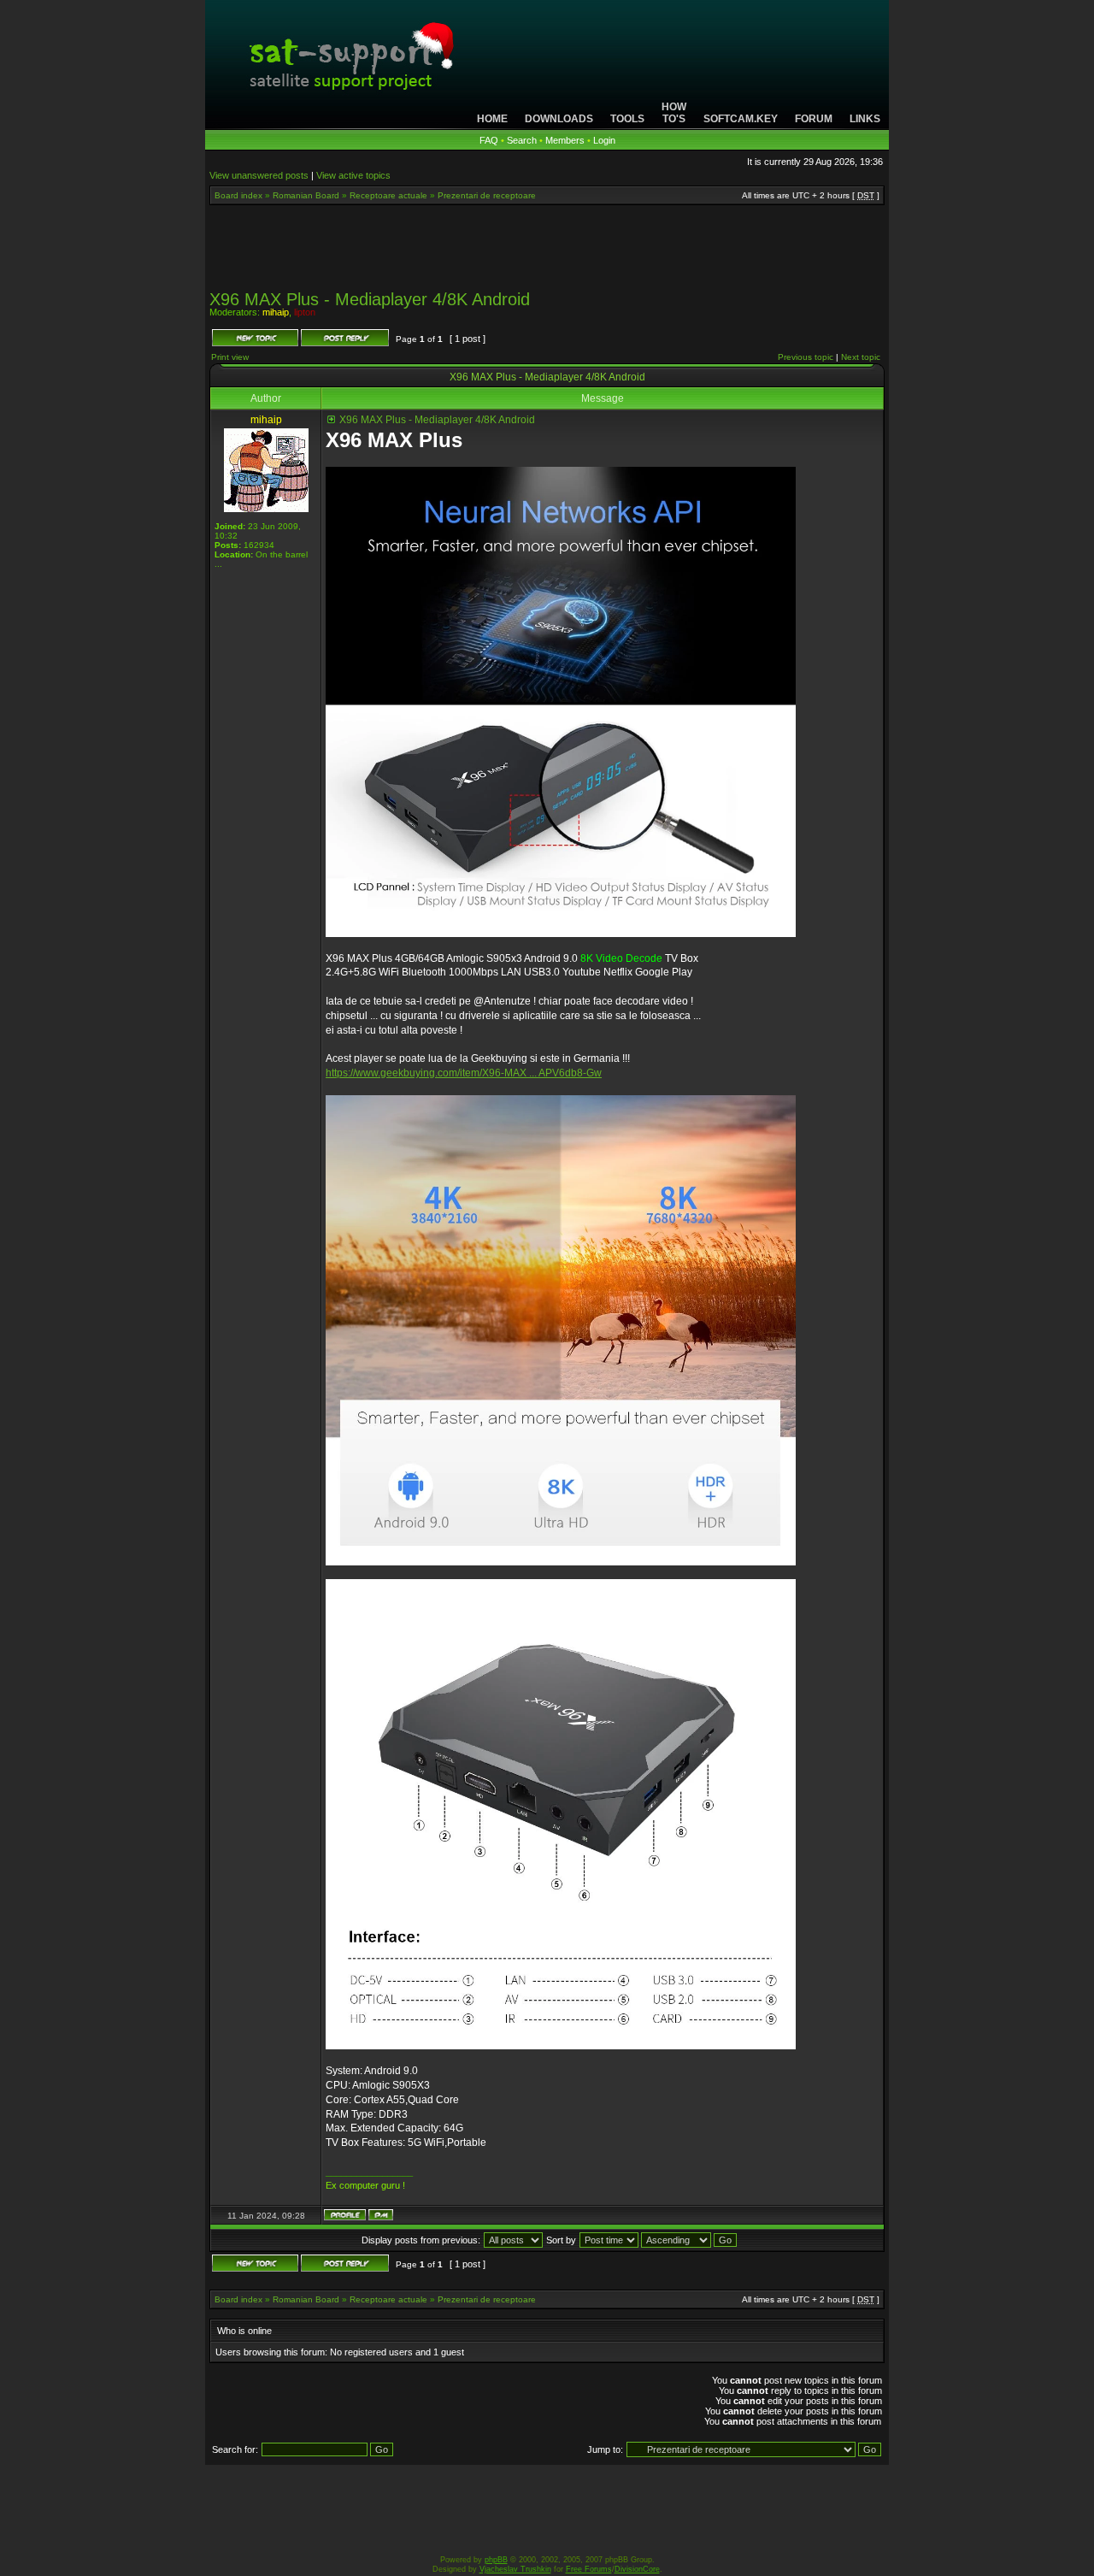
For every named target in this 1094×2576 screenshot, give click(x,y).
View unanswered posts (259, 175)
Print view (230, 357)
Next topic (861, 357)
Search (522, 140)
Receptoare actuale (388, 195)
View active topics (353, 175)
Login (604, 140)
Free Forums (589, 2569)
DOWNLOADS (559, 119)
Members (565, 140)
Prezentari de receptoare (487, 195)
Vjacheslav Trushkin (515, 2569)
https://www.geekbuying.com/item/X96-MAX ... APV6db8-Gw (464, 1073)
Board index (238, 195)
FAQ (489, 140)
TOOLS (627, 119)
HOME (492, 119)
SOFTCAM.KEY (741, 119)
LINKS (865, 119)
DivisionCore (637, 2569)
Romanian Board (306, 195)
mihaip (276, 312)
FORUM (814, 119)
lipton (305, 312)
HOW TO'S (674, 113)
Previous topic (806, 357)
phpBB (496, 2560)
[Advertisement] (547, 253)
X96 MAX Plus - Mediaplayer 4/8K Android (370, 299)
